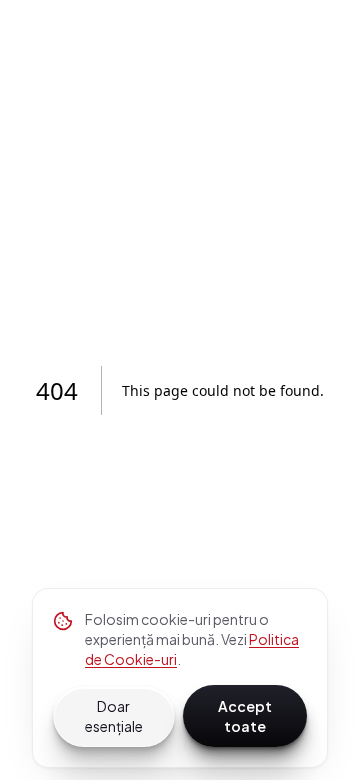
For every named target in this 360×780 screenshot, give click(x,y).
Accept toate (245, 716)
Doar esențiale (114, 716)
